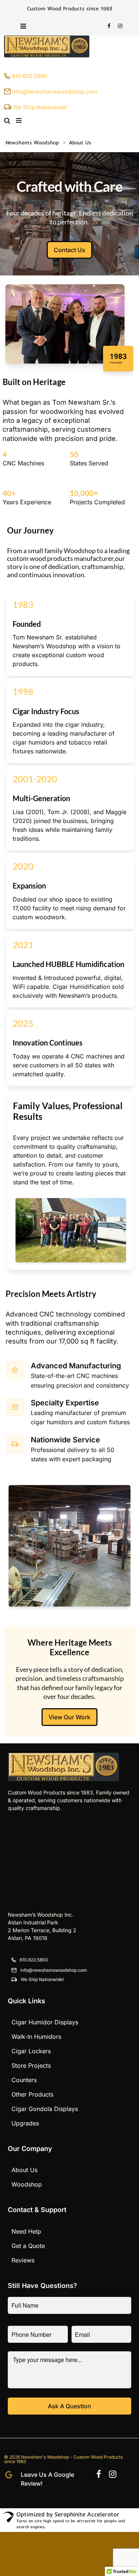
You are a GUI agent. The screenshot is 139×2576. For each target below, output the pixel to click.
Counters (24, 2080)
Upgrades (25, 2123)
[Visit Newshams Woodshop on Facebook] (99, 2476)
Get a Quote (28, 2246)
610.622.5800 (29, 76)
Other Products (32, 2094)
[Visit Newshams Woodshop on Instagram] (113, 2476)
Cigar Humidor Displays (45, 2022)
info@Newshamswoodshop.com (55, 92)
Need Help (26, 2231)
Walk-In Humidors (36, 2037)
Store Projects (31, 2065)
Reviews (23, 2260)
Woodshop (27, 2184)
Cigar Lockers (31, 2051)
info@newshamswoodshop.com (54, 1970)
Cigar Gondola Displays (45, 2109)
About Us (24, 2170)
